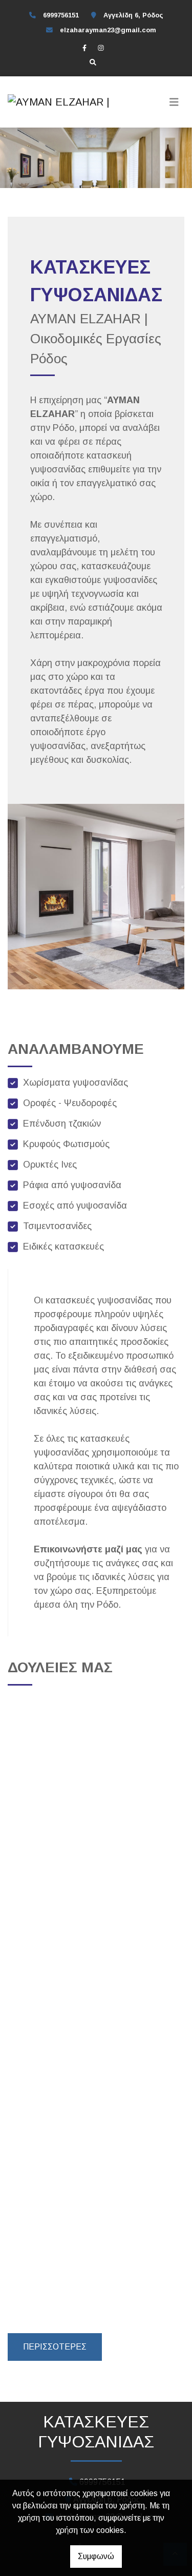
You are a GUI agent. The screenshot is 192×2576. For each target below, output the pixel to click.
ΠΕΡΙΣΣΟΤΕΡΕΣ (55, 2347)
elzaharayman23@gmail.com (108, 30)
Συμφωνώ (96, 2556)
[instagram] (101, 48)
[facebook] (84, 48)
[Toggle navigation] (174, 102)
